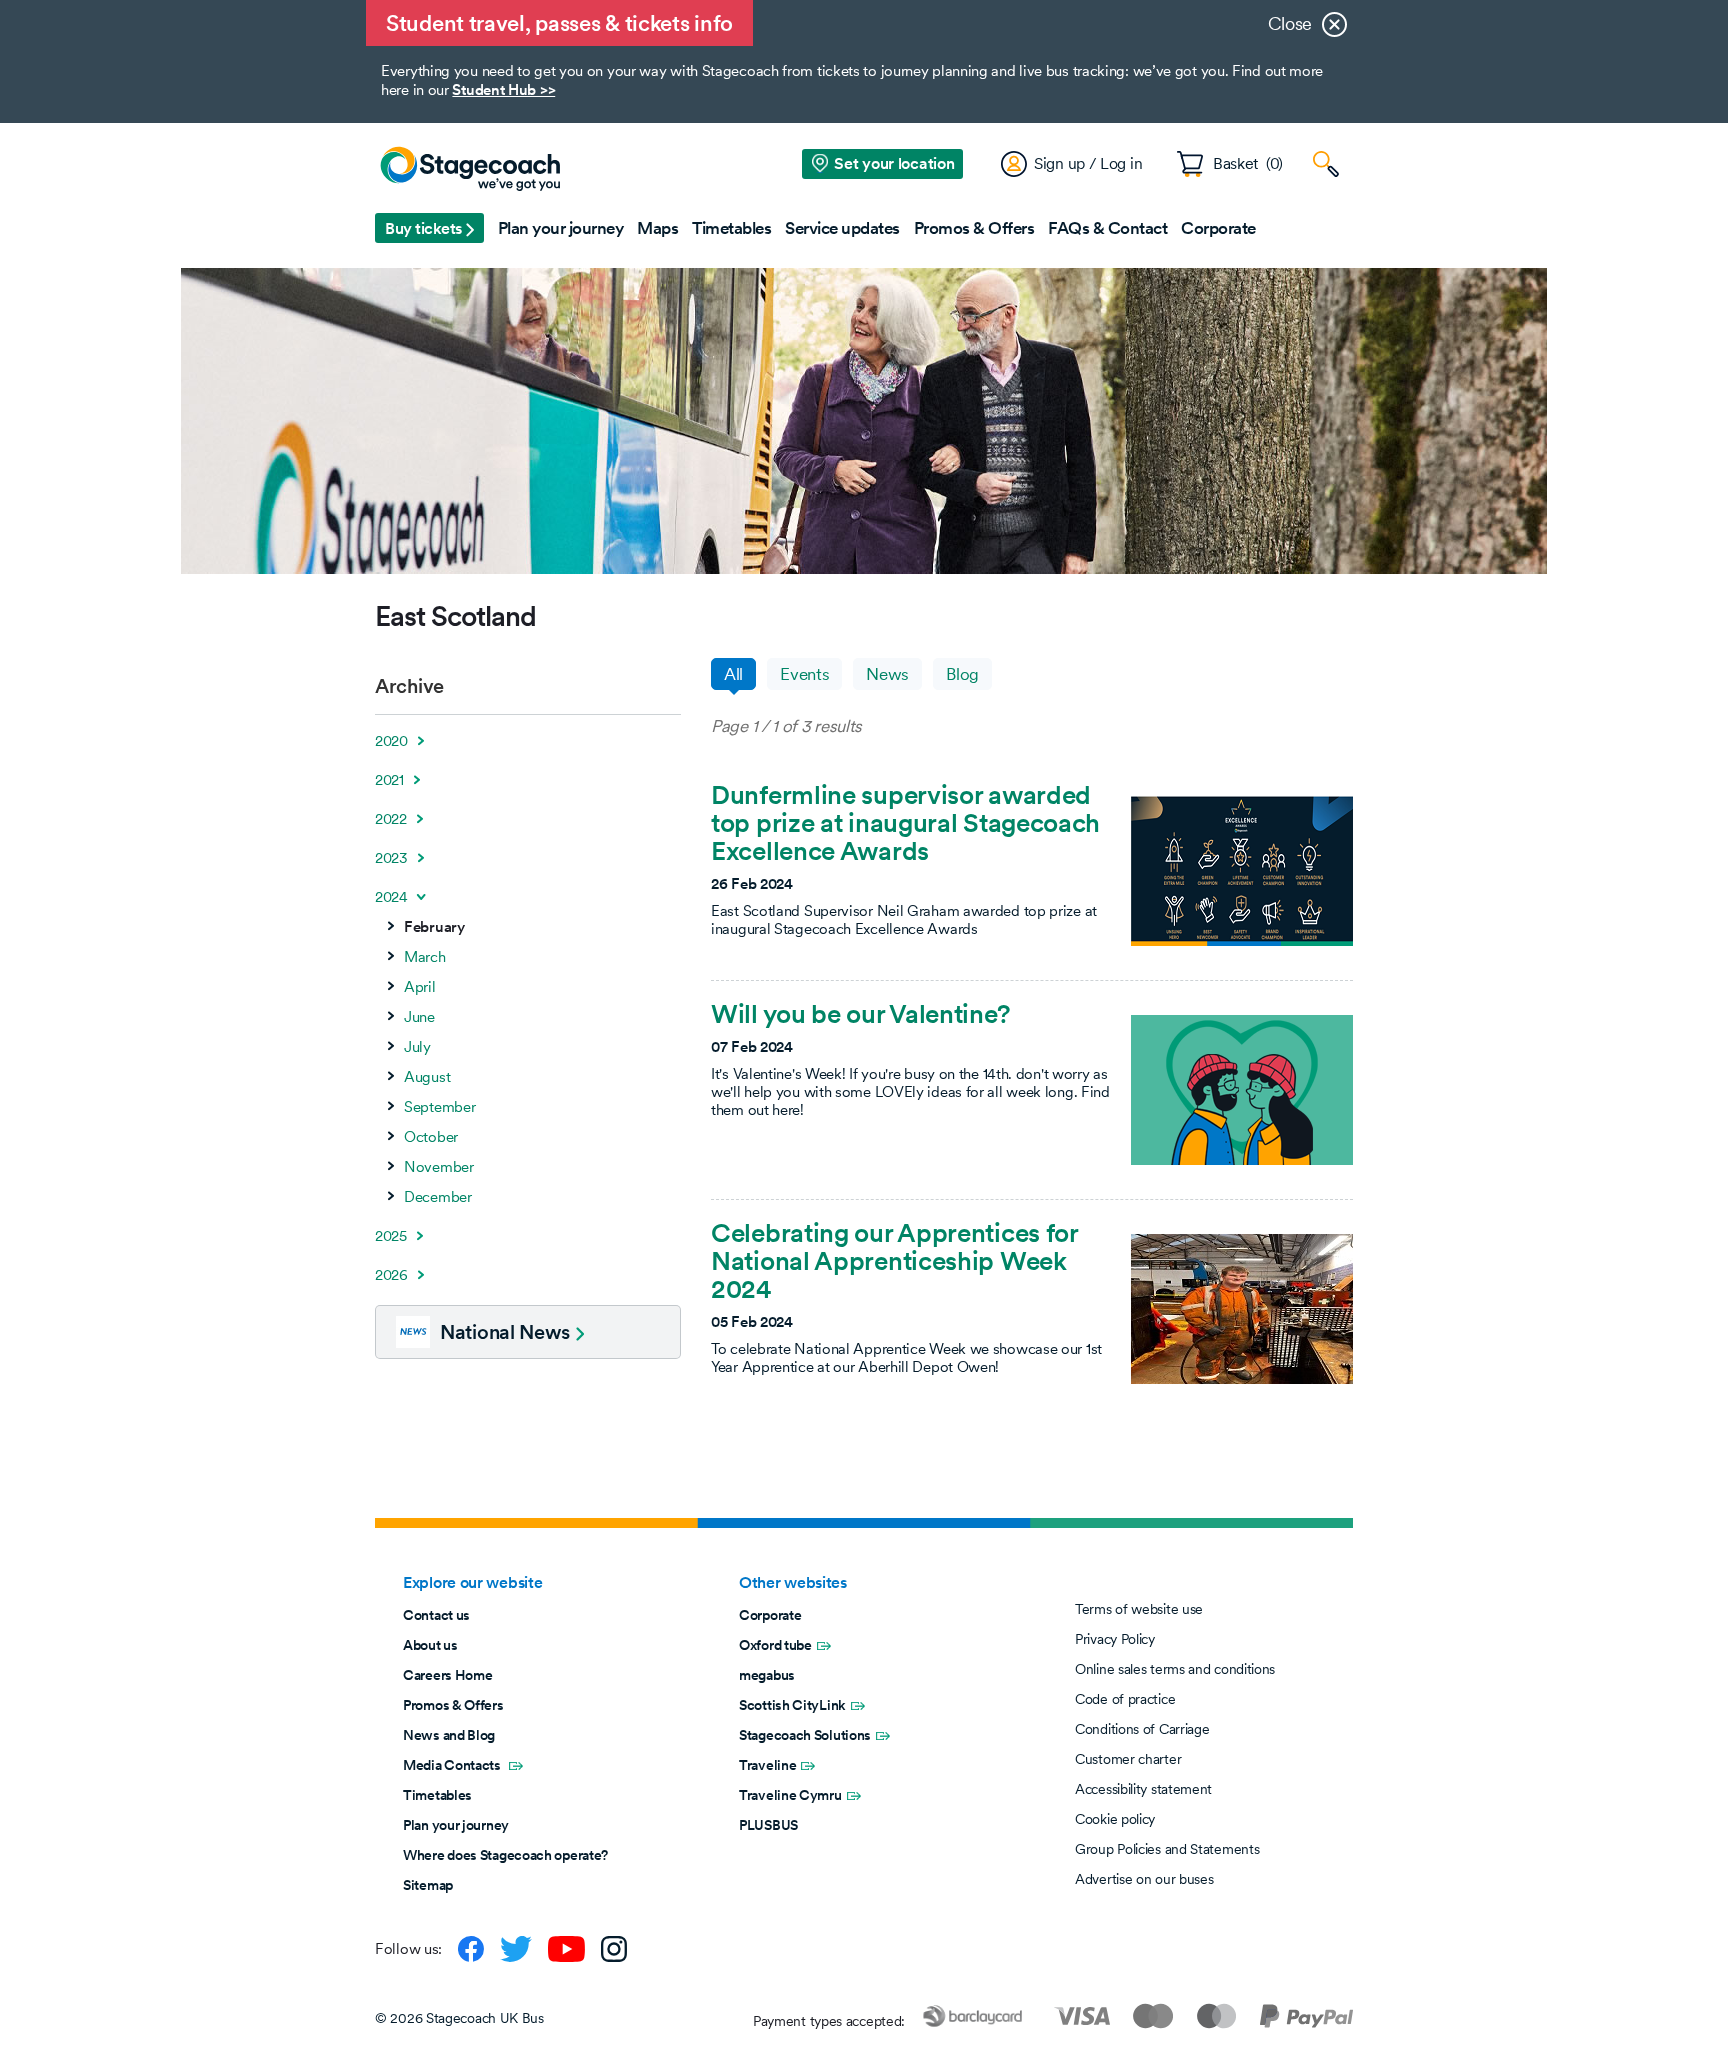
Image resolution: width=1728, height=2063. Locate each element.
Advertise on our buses (1144, 1879)
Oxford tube (775, 1645)
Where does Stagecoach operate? (505, 1855)
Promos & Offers (453, 1705)
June (419, 1017)
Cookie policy (1115, 1819)
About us (430, 1645)
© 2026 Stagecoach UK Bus (459, 2018)
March (425, 957)
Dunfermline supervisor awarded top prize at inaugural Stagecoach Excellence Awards (905, 822)
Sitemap (428, 1885)
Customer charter (1128, 1759)
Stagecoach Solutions (805, 1735)
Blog (962, 674)
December (438, 1197)
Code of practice (1125, 1699)
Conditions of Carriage (1142, 1729)
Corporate (770, 1615)
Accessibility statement (1143, 1789)
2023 (391, 858)
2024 (391, 897)
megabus (767, 1675)
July (417, 1047)
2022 (391, 819)
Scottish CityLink (792, 1705)
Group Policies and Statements (1167, 1849)
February (434, 927)
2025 (391, 1236)
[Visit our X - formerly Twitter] (516, 1949)
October (431, 1137)
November (439, 1167)
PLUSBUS (768, 1825)
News (887, 674)
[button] (429, 228)
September (439, 1107)
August (427, 1077)
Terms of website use (1139, 1609)
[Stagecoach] (470, 170)
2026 (391, 1275)
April (420, 987)
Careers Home (447, 1675)
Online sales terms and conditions (1175, 1669)
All (733, 674)
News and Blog (449, 1735)
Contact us (436, 1615)
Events (804, 674)
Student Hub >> (503, 89)
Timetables (437, 1795)
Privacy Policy (1115, 1639)
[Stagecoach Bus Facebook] (471, 1949)
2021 (389, 780)
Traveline (767, 1765)
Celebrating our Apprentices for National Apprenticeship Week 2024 (894, 1260)
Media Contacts (453, 1765)
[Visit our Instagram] (614, 1949)
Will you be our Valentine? (860, 1013)
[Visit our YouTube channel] (566, 1949)
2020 (391, 741)
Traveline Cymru (790, 1795)
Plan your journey (456, 1825)
